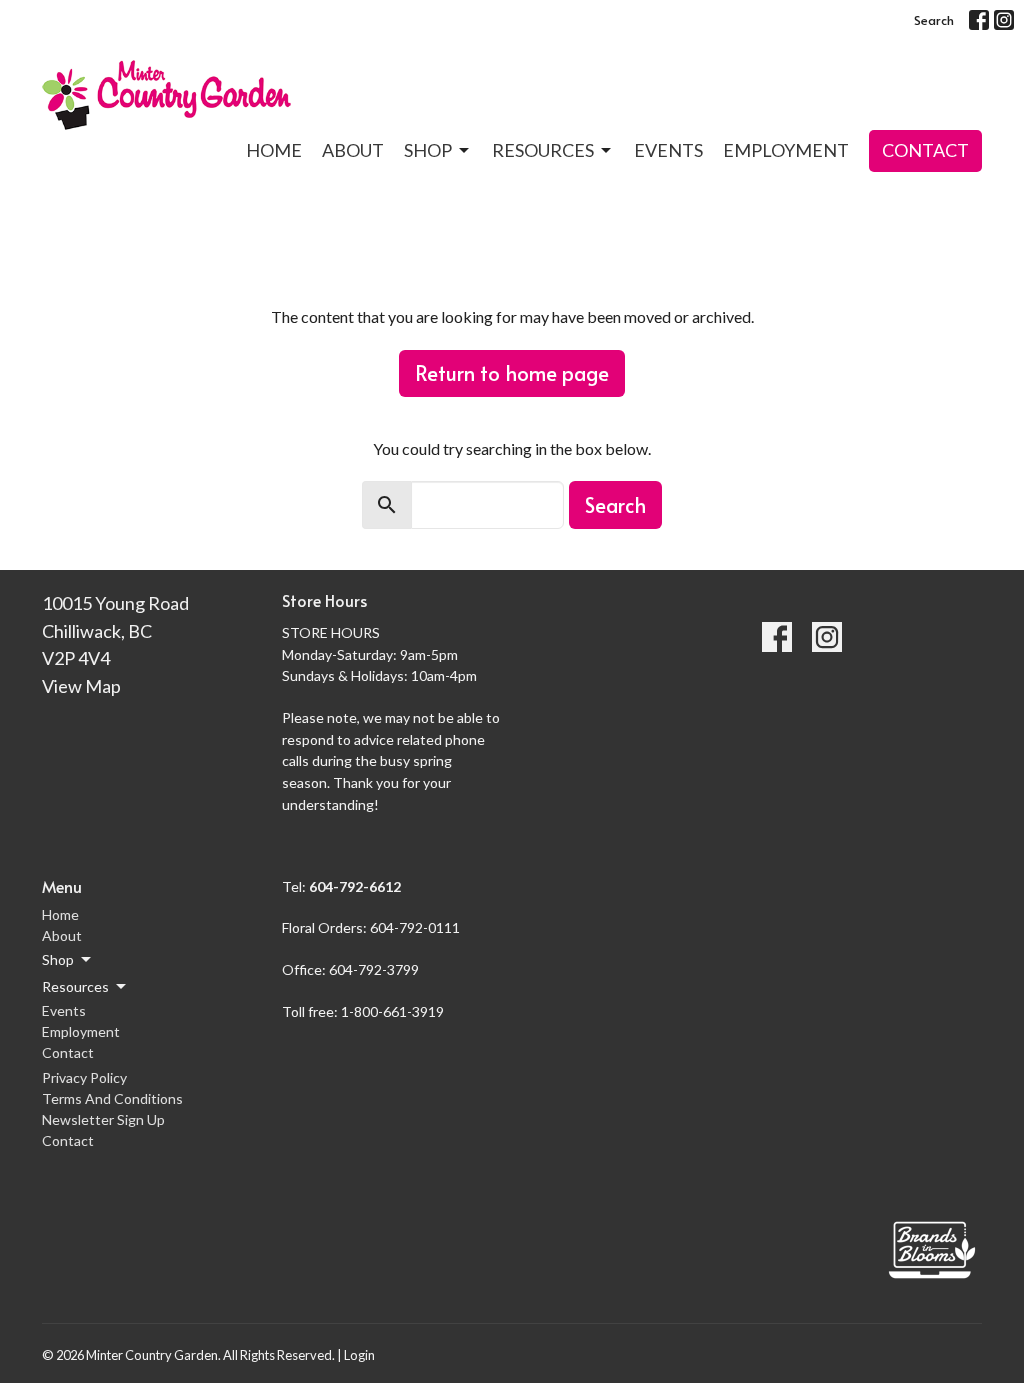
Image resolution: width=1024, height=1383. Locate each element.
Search (934, 20)
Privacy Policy (84, 1077)
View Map (81, 686)
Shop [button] (58, 959)
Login (359, 1355)
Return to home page (512, 373)
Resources (543, 150)
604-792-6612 (356, 886)
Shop (428, 150)
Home (274, 150)
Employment (786, 150)
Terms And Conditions (112, 1098)
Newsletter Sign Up (103, 1119)
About (353, 150)
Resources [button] (75, 986)
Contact (925, 150)
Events (668, 150)
